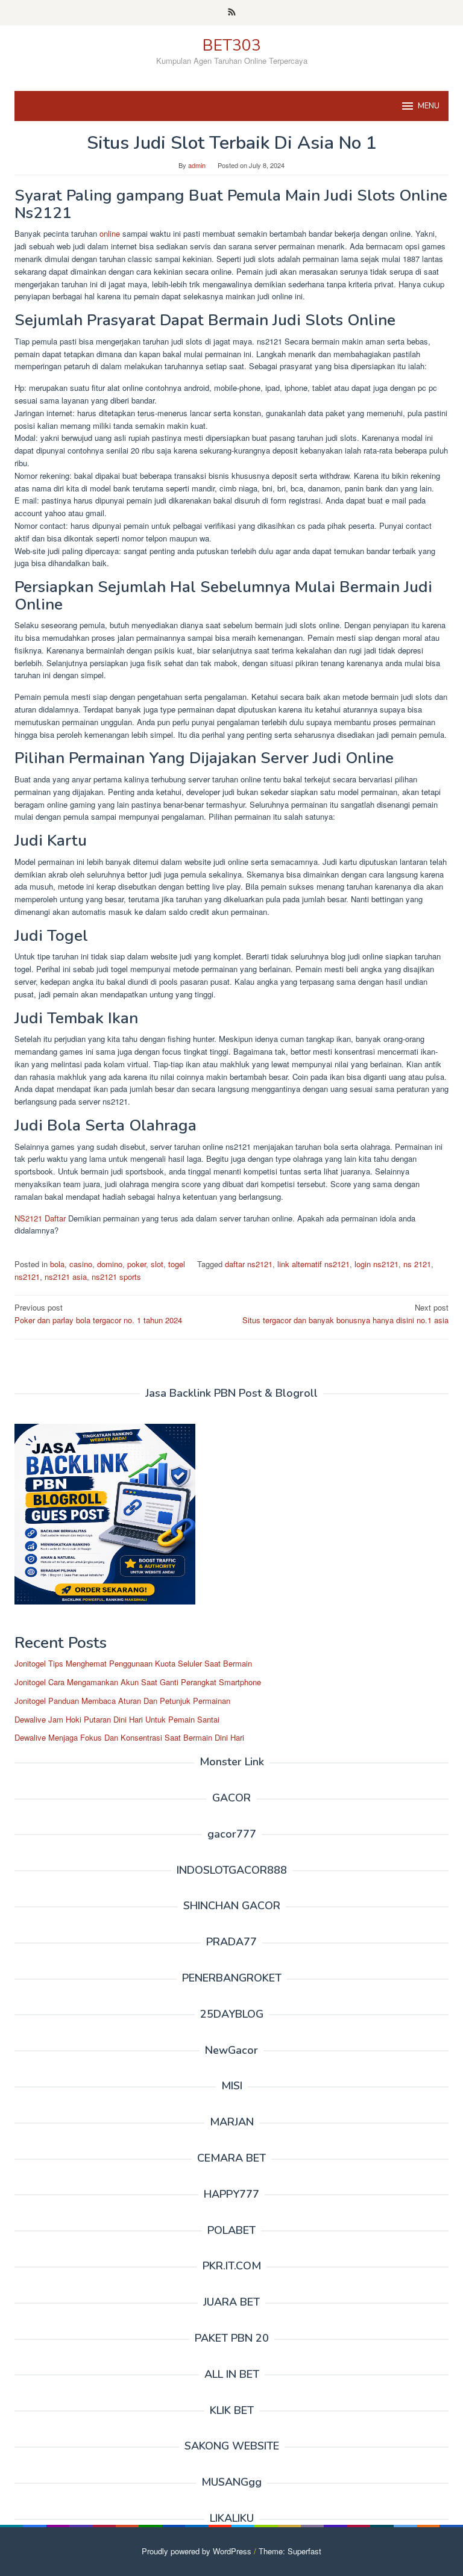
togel (177, 1264)
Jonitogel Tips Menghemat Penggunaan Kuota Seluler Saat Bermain (133, 1663)
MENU (429, 106)
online (109, 233)
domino (110, 1264)
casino (81, 1264)
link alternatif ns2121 (313, 1264)
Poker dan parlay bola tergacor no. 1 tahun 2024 (98, 1314)
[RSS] (232, 13)
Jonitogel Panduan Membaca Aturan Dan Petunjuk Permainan (122, 1701)
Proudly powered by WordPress (197, 2551)
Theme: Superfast (290, 2551)
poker (137, 1264)
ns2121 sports (116, 1277)
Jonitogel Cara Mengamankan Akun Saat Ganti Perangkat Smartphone (138, 1682)
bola (57, 1264)
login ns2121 (376, 1264)
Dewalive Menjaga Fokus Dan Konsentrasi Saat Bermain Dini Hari (129, 1737)
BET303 (232, 45)
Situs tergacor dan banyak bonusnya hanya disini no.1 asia (345, 1314)
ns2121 (27, 1277)
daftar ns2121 (249, 1264)
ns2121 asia (66, 1277)
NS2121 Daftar (40, 1218)
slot (157, 1264)
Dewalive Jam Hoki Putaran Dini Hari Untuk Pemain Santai (117, 1719)
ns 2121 (417, 1264)
